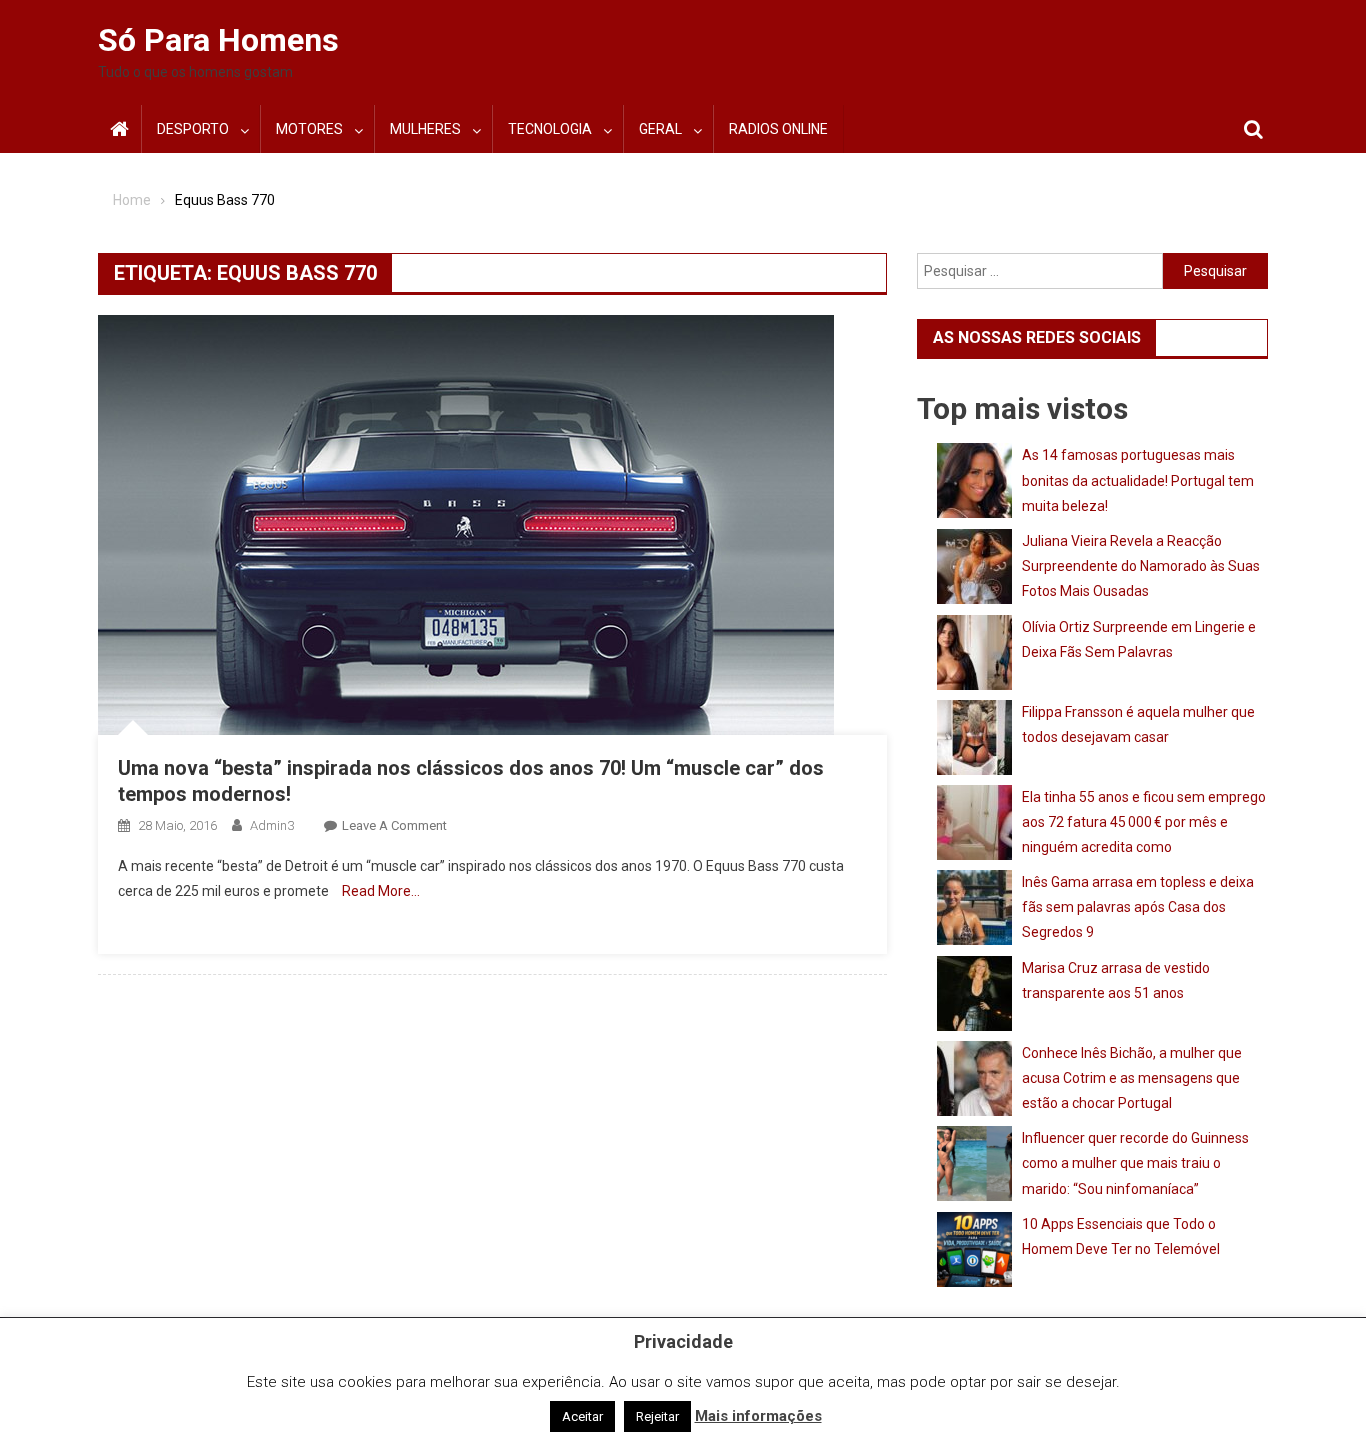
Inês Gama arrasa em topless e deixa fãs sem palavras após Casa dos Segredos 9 (1138, 907)
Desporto (193, 129)
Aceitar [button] (582, 1416)
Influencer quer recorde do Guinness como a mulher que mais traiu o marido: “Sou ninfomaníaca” (1135, 1163)
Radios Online (778, 129)
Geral (660, 129)
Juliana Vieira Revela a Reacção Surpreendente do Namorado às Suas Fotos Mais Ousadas (1141, 566)
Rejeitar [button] (657, 1416)
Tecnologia (550, 129)
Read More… (381, 891)
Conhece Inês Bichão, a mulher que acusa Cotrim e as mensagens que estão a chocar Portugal (1132, 1078)
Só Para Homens (218, 40)
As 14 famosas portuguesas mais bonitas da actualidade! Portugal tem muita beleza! (1138, 480)
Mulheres (425, 129)
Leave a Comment (394, 825)
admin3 (272, 825)
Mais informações (758, 1416)
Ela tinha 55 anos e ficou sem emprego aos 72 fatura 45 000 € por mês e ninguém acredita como (1144, 822)
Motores (309, 129)
